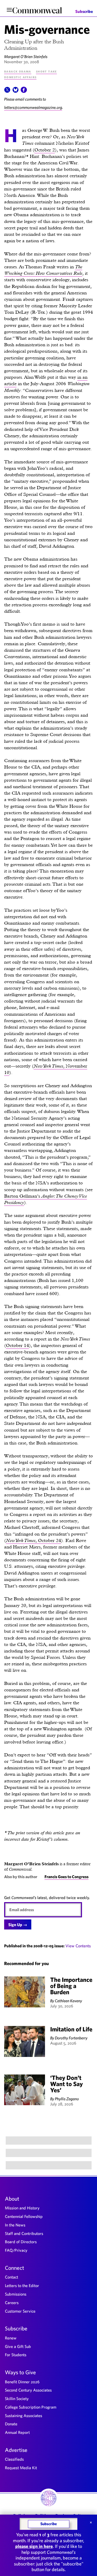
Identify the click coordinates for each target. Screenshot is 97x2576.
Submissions (16, 2294)
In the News (15, 2225)
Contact (12, 2277)
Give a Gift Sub (18, 2346)
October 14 (17, 1345)
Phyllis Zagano (67, 2099)
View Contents (78, 1946)
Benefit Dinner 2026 (22, 2382)
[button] (7, 91)
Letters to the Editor (22, 2286)
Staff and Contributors (24, 2233)
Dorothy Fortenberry (71, 2038)
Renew (11, 2338)
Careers (12, 2303)
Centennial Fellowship (24, 2216)
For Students (16, 2355)
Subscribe (84, 11)
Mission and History (22, 2208)
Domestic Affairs (20, 77)
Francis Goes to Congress (66, 1877)
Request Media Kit (21, 2468)
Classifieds (14, 2459)
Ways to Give (20, 2372)
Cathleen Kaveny (68, 2001)
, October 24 (33, 1540)
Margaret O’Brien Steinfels (26, 56)
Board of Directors (21, 2242)
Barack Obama (18, 71)
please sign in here (34, 2546)
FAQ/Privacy (16, 2250)
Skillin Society (17, 2399)
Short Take (46, 71)
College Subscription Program (31, 2407)
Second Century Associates (28, 2390)
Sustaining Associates (24, 2416)
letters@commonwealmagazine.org (33, 107)
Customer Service (20, 2311)
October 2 (45, 150)
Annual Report (17, 2432)
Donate (11, 2424)
